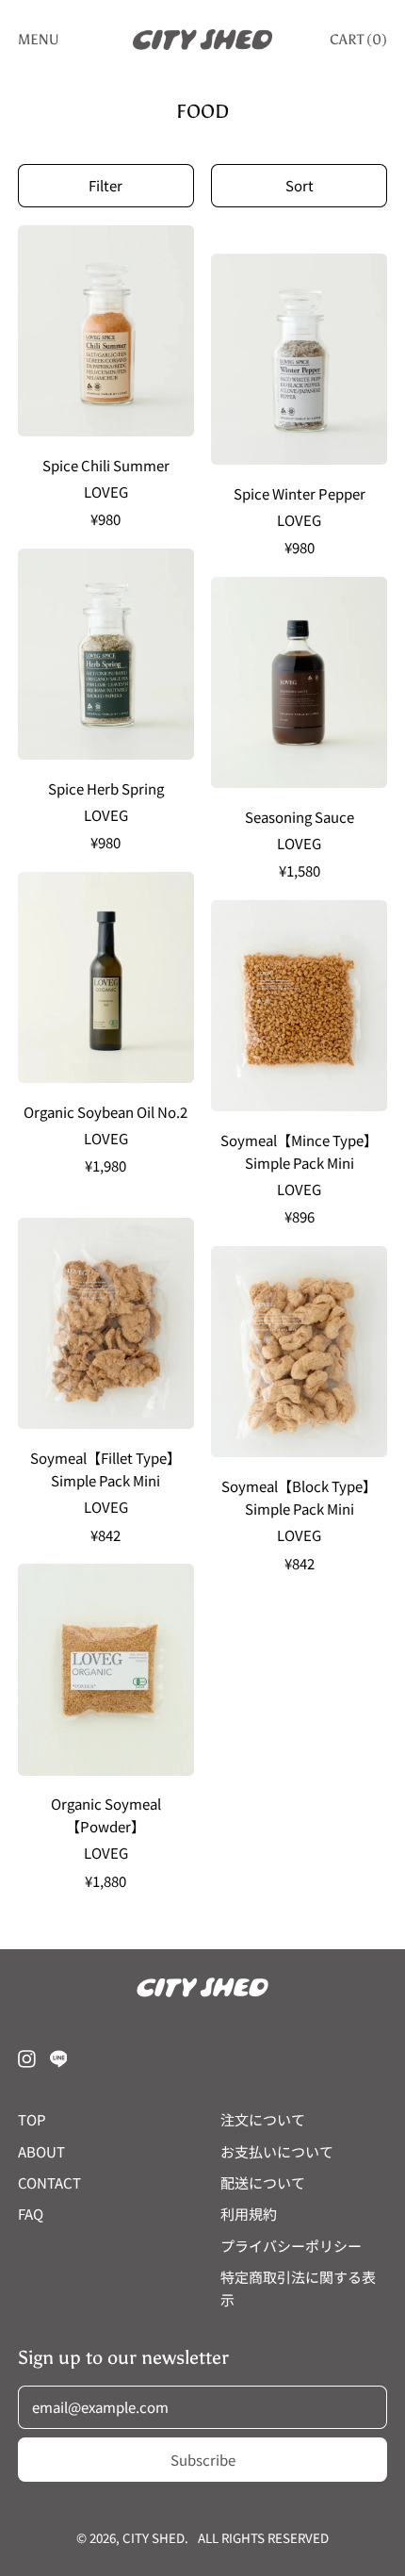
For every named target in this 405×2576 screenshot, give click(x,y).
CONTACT (49, 2182)
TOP (32, 2119)
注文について (263, 2119)
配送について (263, 2182)
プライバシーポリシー (291, 2246)
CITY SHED (154, 2538)
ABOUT (41, 2151)
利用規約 (249, 2214)
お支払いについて (277, 2151)
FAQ (31, 2214)
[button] (106, 186)
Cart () (358, 43)
